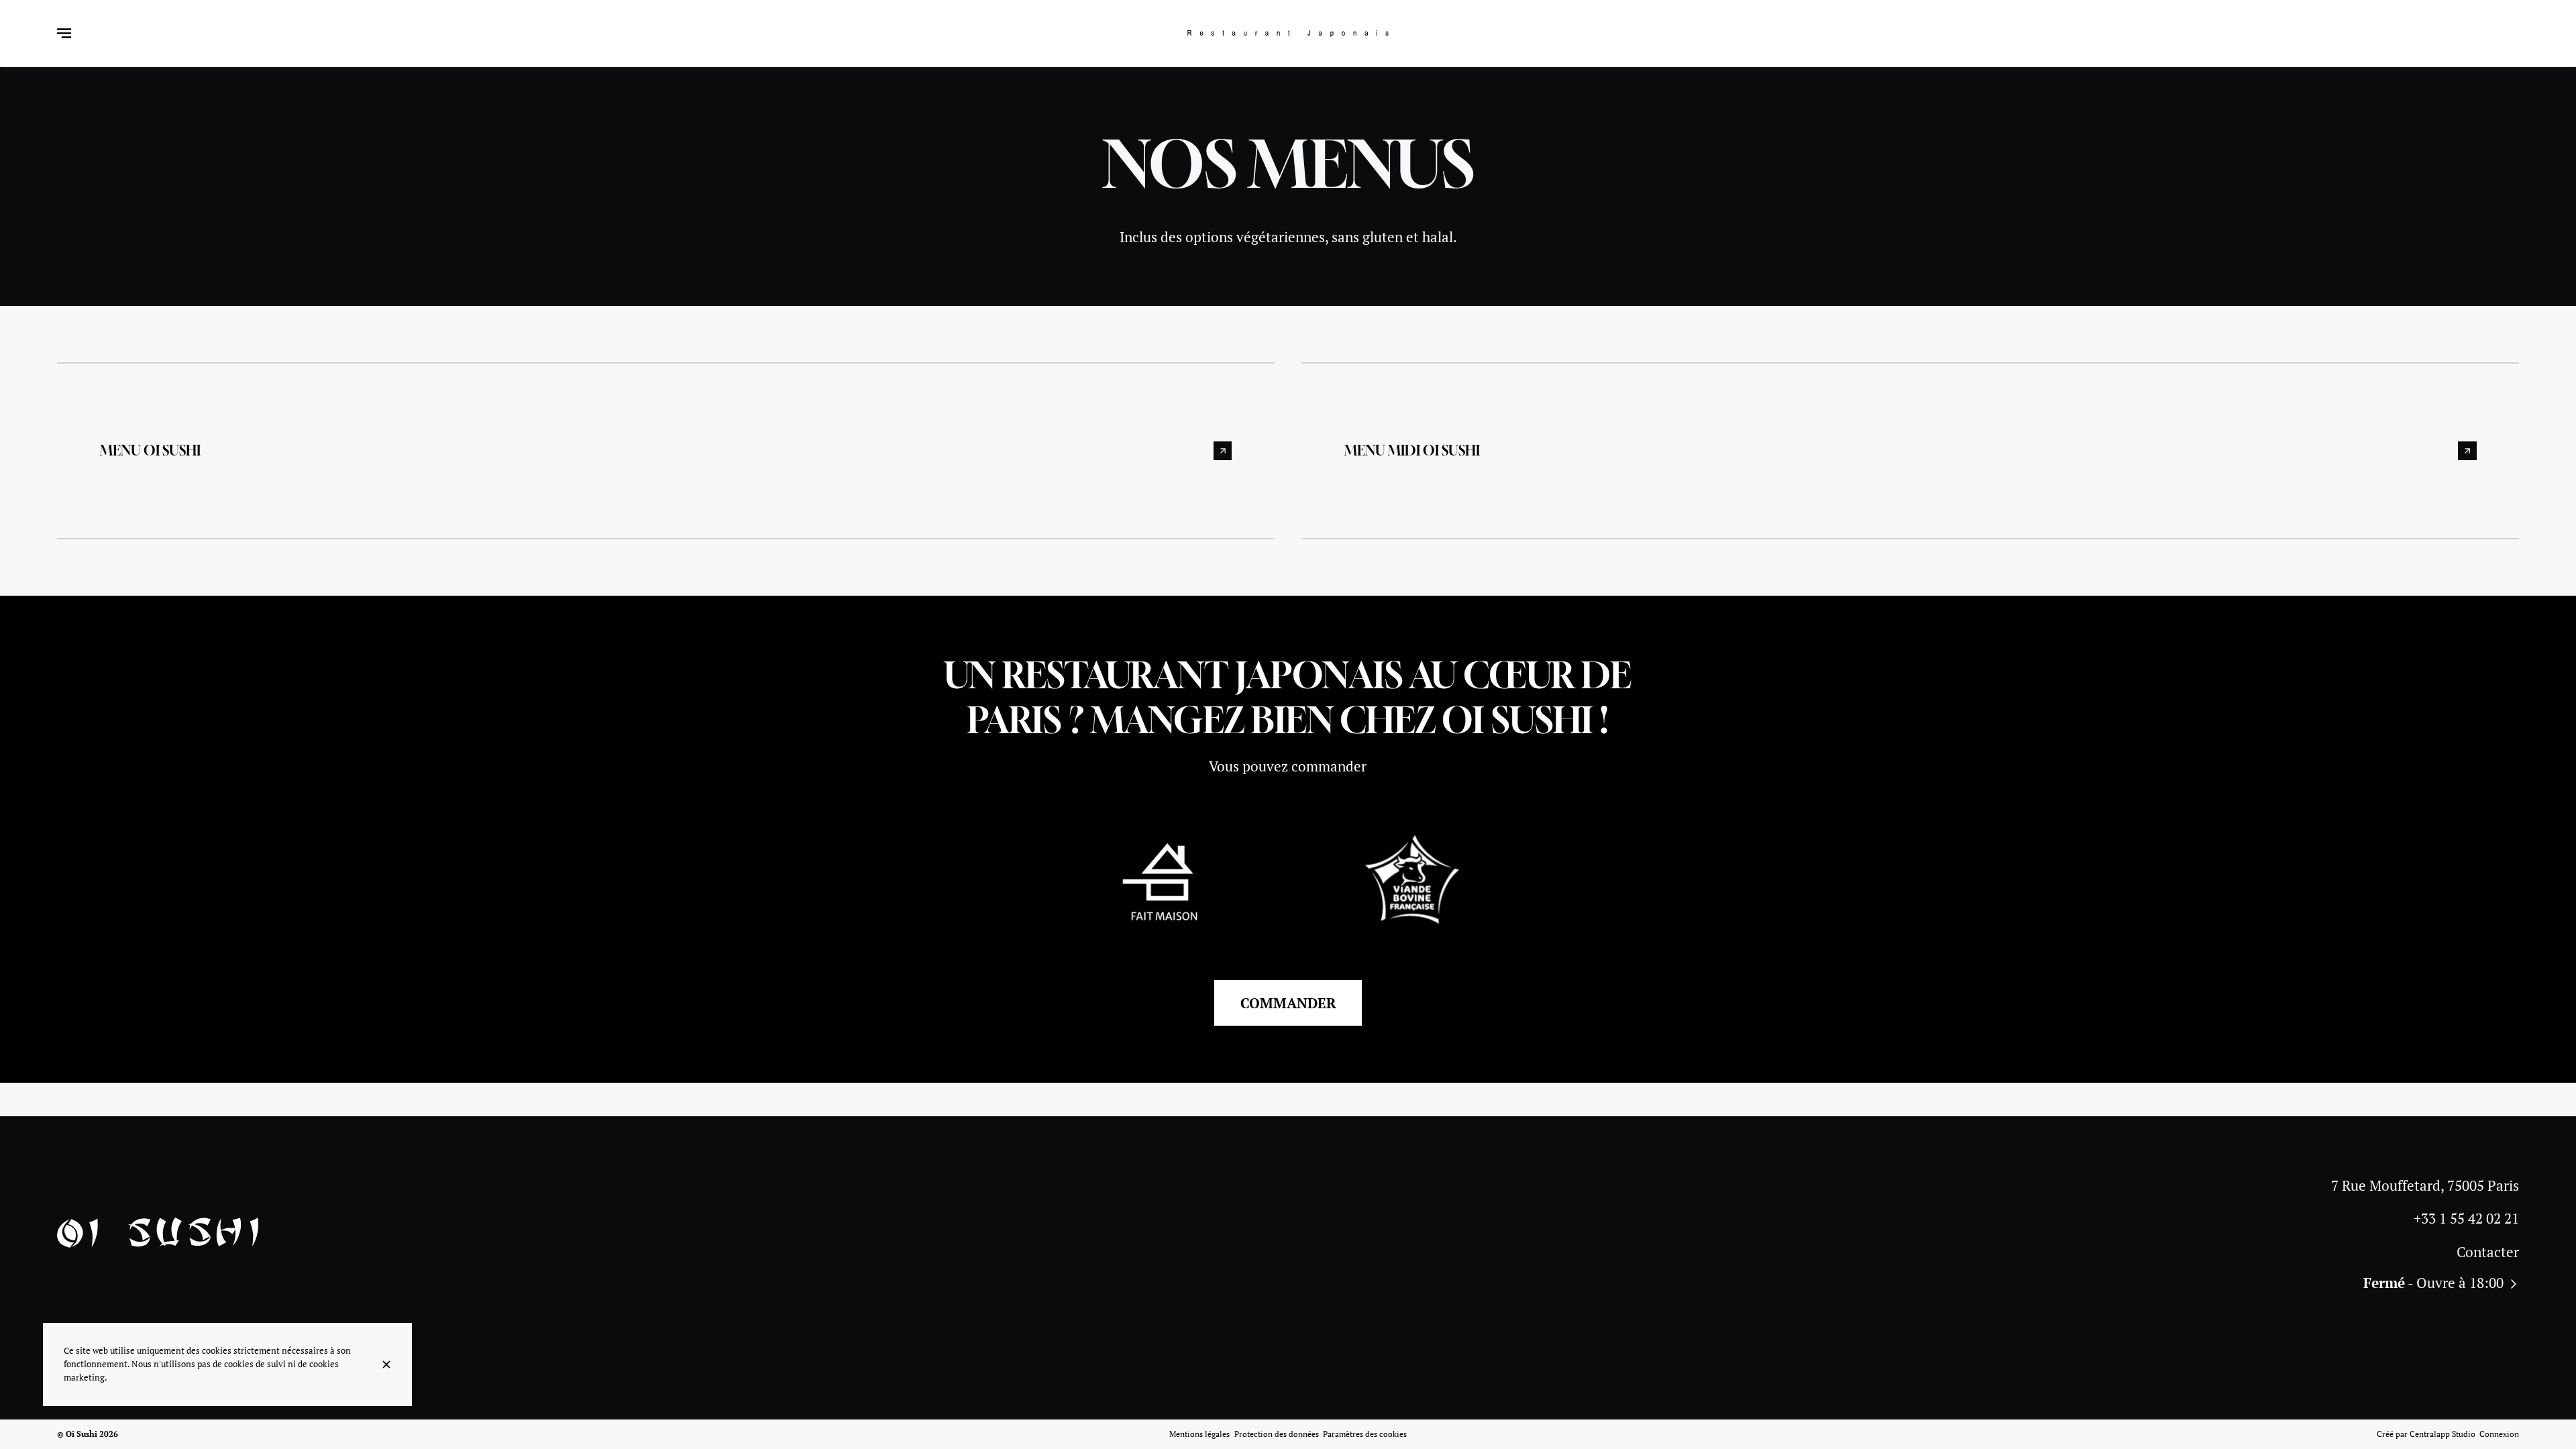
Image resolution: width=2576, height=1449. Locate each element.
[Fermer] (386, 1364)
